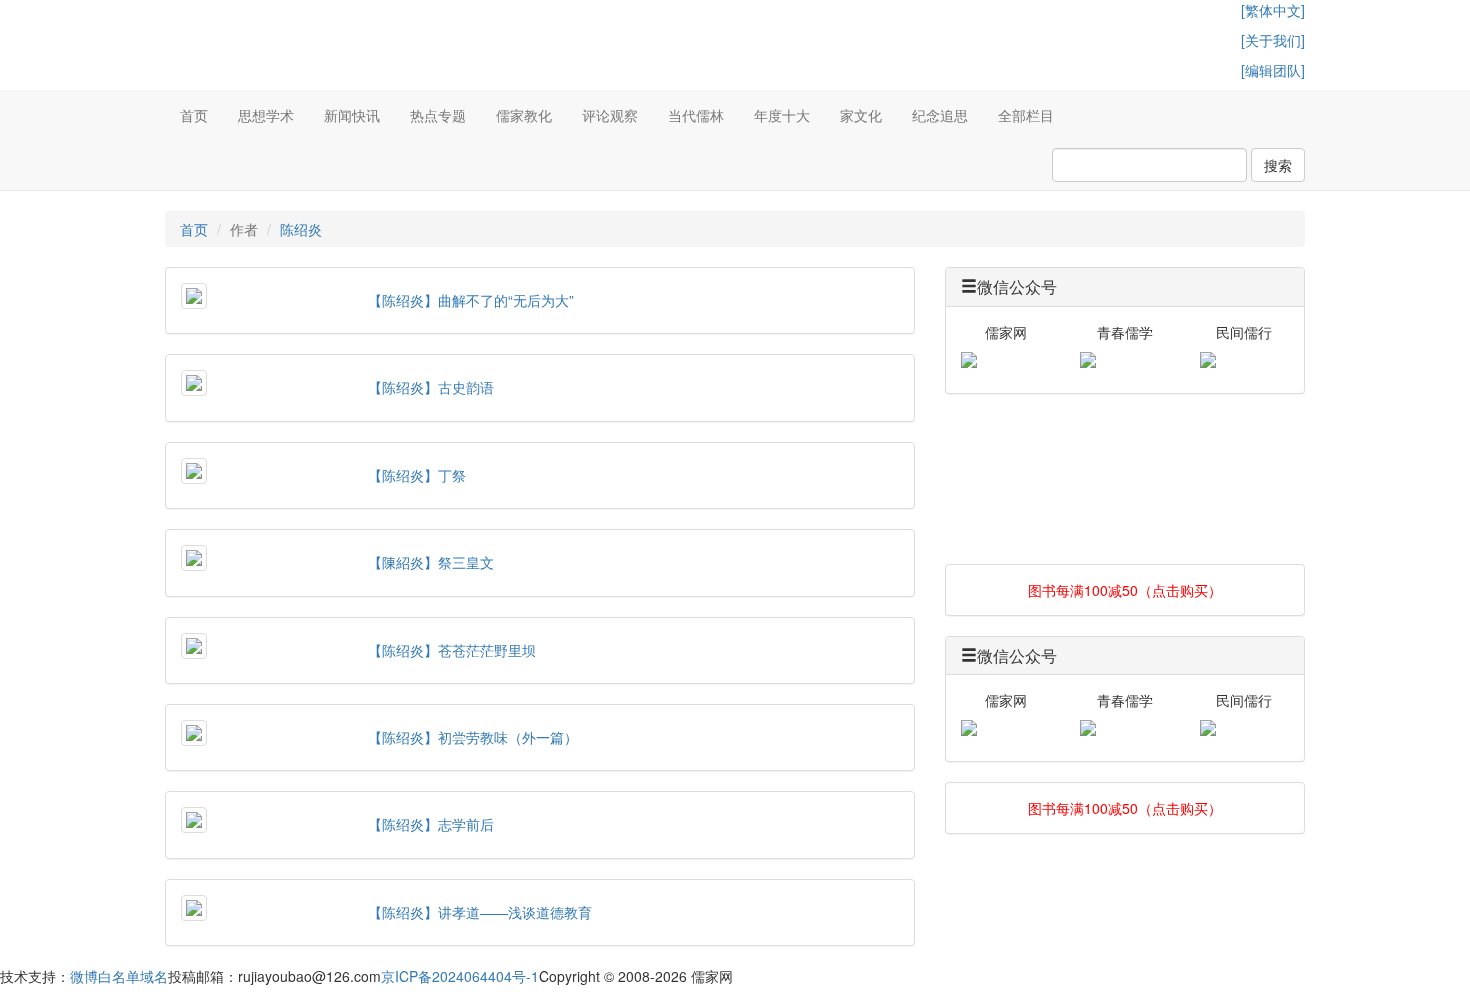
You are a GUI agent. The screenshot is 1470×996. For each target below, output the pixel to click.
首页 (194, 115)
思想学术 (266, 115)
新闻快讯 (352, 115)
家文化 (861, 115)
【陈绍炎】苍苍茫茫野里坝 (452, 650)
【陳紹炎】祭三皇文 (431, 562)
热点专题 (438, 115)
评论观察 (610, 115)
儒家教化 (524, 115)
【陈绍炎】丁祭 (417, 475)
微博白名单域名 (119, 976)
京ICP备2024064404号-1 (460, 976)
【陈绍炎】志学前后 (431, 824)
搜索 (1278, 165)
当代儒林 (696, 115)
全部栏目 (1026, 115)
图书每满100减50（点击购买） (1125, 590)
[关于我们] (1273, 40)
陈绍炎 (301, 229)
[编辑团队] (1273, 70)
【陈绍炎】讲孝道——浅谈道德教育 (480, 912)
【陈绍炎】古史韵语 (431, 387)
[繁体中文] (1273, 10)
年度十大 (782, 115)
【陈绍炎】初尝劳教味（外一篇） (473, 737)
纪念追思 (940, 115)
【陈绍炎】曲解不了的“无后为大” (471, 300)
